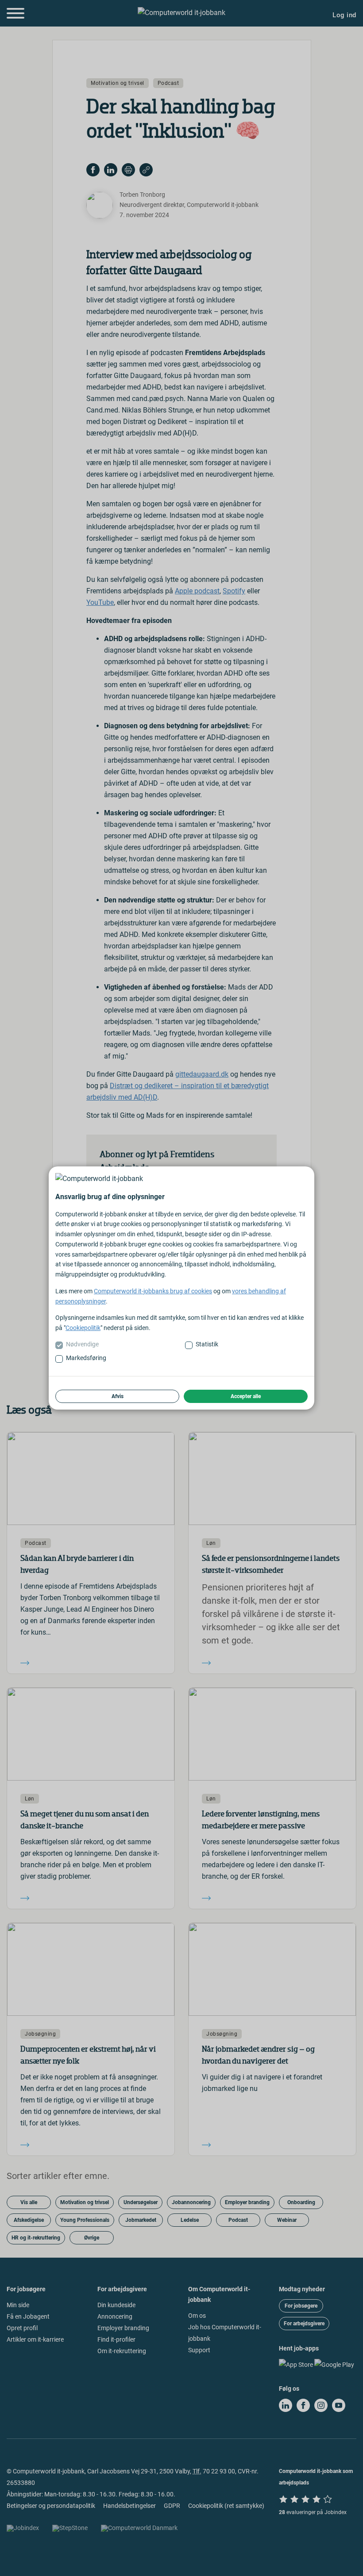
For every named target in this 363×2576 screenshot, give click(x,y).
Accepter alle (246, 1396)
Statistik (207, 1344)
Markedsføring (86, 1358)
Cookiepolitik (83, 1328)
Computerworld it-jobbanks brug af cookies (153, 1291)
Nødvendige (82, 1344)
